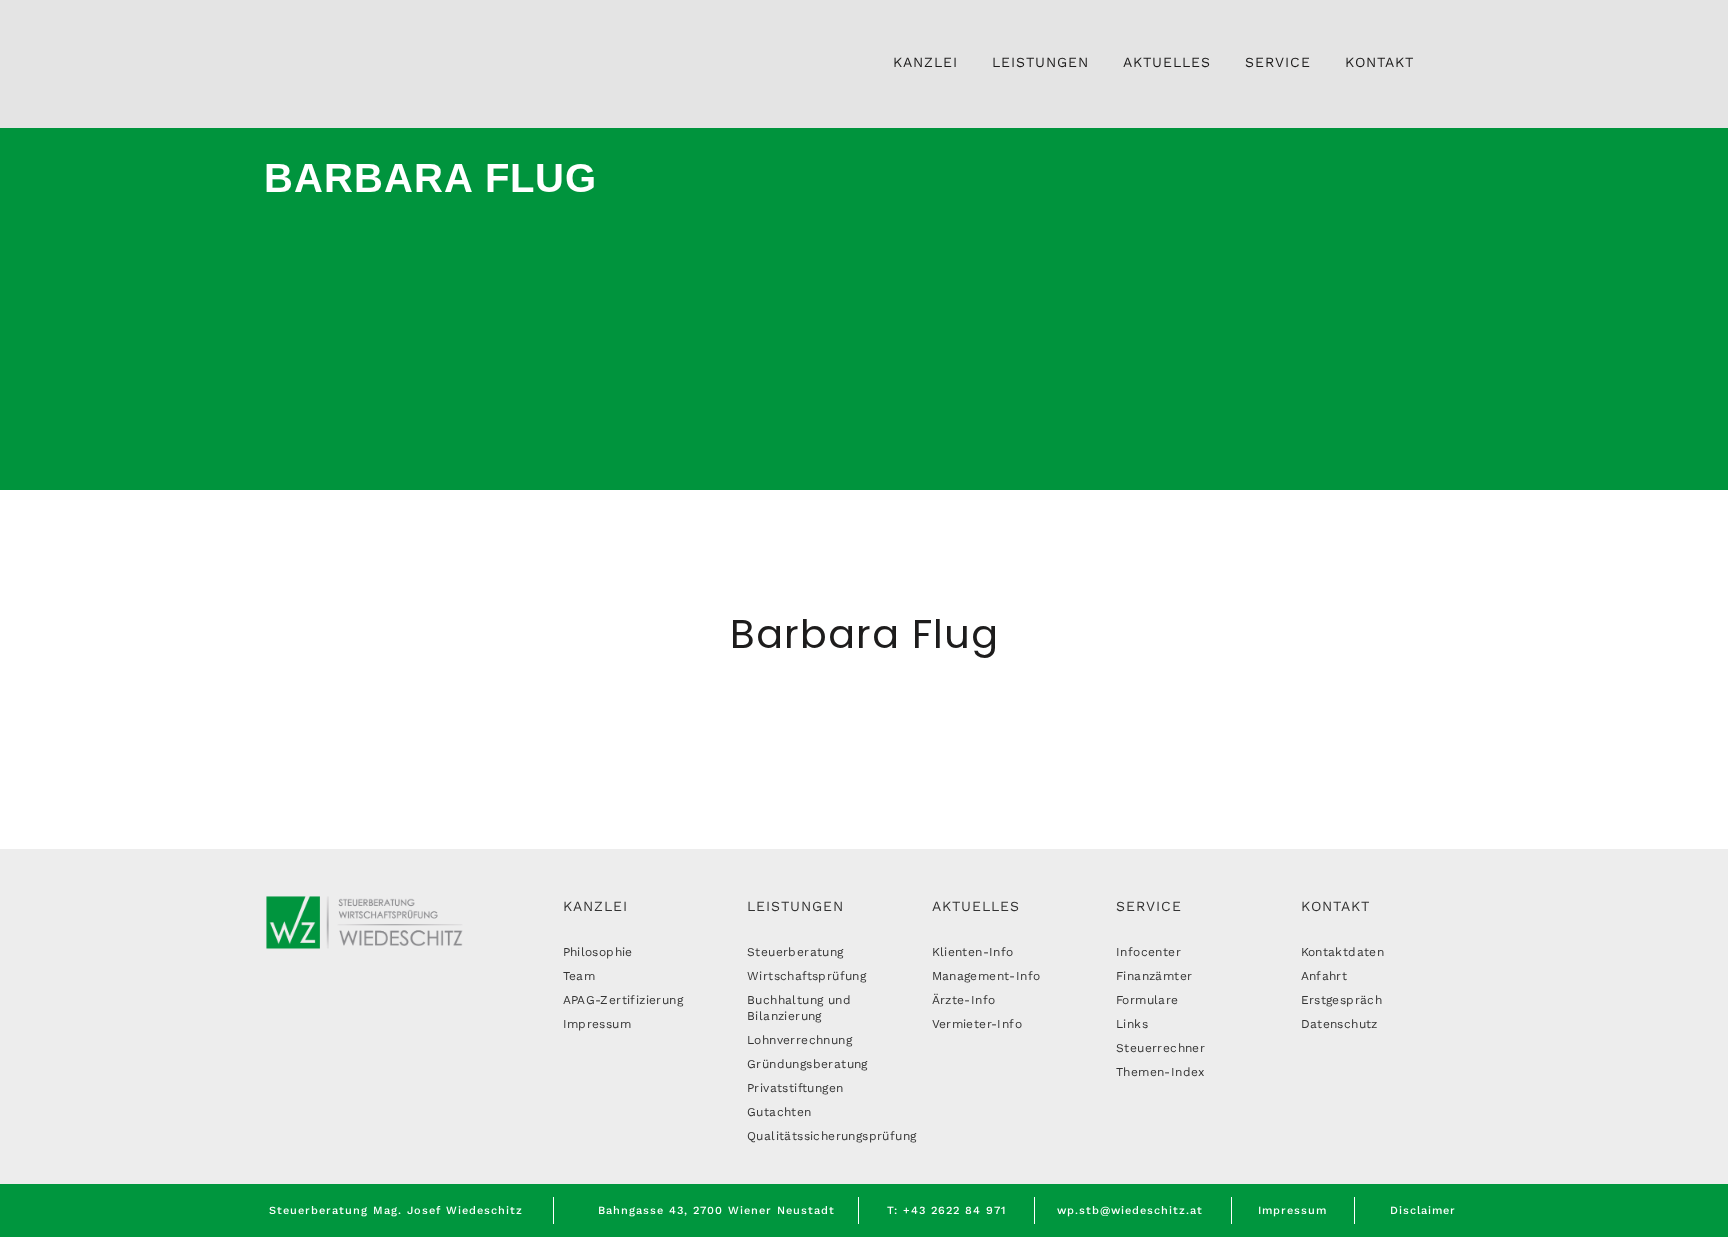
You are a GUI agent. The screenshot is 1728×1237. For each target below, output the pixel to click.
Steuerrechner (1160, 1048)
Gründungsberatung (807, 1064)
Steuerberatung (795, 952)
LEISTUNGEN (795, 906)
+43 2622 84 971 (954, 1210)
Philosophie (598, 952)
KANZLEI (595, 906)
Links (1132, 1024)
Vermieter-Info (977, 1024)
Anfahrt (1324, 976)
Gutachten (779, 1112)
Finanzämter (1154, 976)
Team (579, 976)
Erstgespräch (1342, 1000)
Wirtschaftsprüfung (806, 976)
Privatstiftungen (795, 1088)
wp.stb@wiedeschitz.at (1130, 1210)
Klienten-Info (973, 952)
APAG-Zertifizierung (623, 1000)
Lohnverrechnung (799, 1040)
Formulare (1147, 1000)
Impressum (597, 1024)
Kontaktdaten (1343, 952)
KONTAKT (1335, 906)
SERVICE (1149, 906)
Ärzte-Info (964, 1000)
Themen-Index (1160, 1072)
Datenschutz (1339, 1024)
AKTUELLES (976, 906)
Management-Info (986, 976)
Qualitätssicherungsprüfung (831, 1136)
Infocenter (1148, 952)
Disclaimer (1423, 1210)
